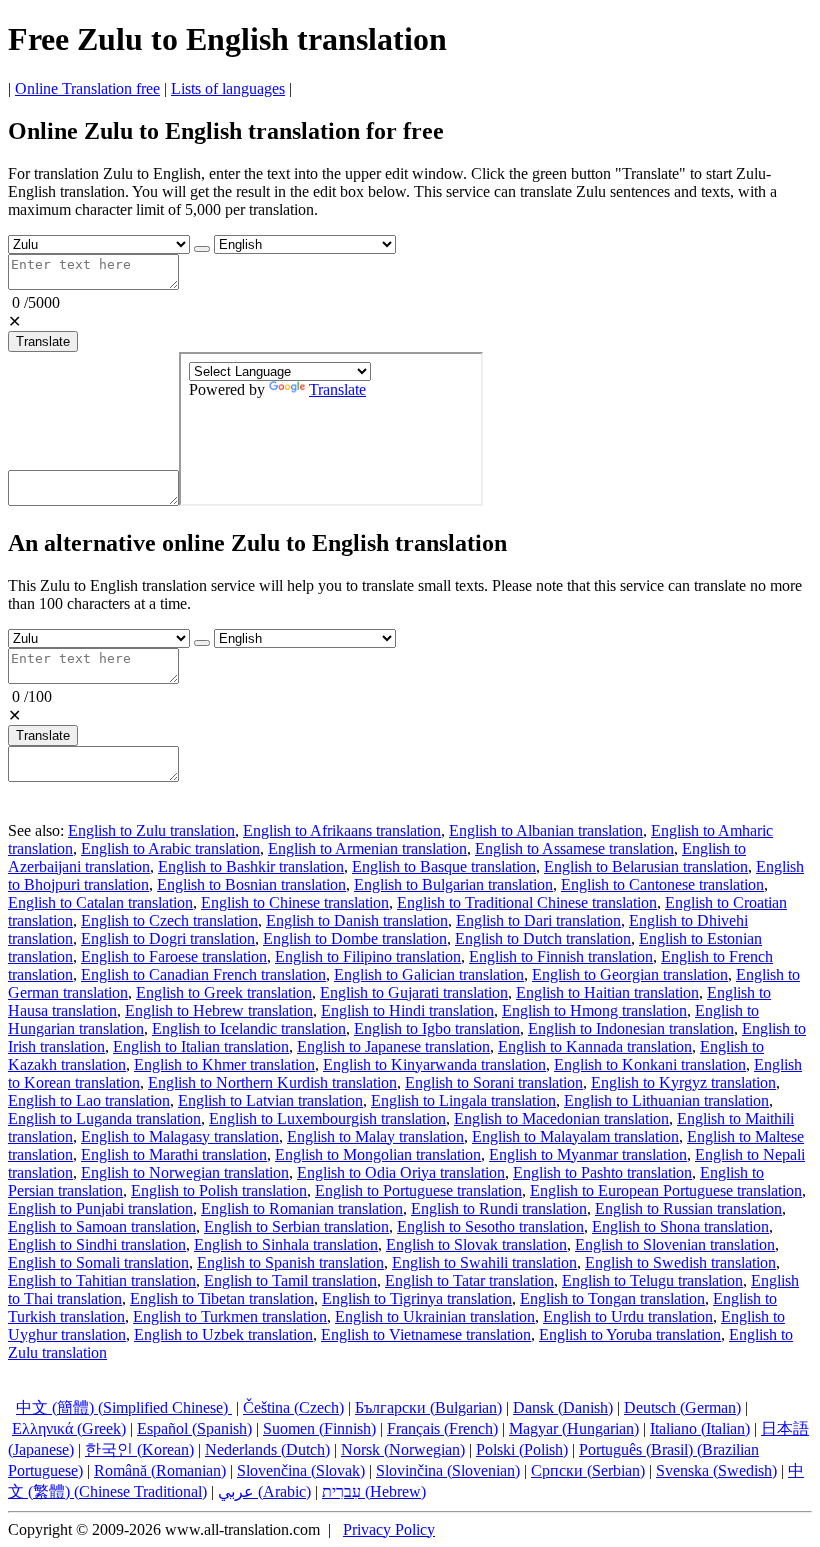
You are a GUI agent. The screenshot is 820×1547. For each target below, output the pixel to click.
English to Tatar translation (469, 1280)
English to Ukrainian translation (435, 1316)
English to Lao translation (89, 1100)
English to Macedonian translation (561, 1118)
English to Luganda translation (104, 1118)
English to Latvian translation (270, 1100)
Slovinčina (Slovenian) (448, 1470)
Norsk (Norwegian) (403, 1449)
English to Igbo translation (437, 1028)
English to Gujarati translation (414, 992)
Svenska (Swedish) (716, 1470)
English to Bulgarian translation (453, 884)
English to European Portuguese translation (666, 1190)
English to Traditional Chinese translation (527, 902)
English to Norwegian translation (185, 1172)
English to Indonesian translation (631, 1028)
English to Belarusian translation (646, 866)
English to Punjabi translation (100, 1208)
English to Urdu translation (628, 1316)
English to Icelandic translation (249, 1028)
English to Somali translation (98, 1262)
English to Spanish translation (290, 1262)
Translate (43, 341)
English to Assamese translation (574, 848)
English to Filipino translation (368, 956)
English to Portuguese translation (418, 1190)
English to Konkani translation (650, 1064)
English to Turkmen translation (230, 1316)
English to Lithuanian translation (666, 1100)
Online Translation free (87, 88)
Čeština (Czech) (293, 1407)
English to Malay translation (375, 1136)
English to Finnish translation (561, 956)
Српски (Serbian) (588, 1470)
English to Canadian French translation (203, 974)
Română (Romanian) (160, 1470)
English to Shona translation (680, 1226)
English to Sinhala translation (286, 1244)
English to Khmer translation (224, 1064)
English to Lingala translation (463, 1100)
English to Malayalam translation (575, 1136)
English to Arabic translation (170, 848)
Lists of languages (228, 88)
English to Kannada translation (595, 1046)
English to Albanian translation (546, 830)
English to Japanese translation (393, 1046)
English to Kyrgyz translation (683, 1082)
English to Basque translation (444, 866)
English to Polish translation (219, 1190)
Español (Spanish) (194, 1428)
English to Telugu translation (652, 1280)
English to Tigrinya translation (417, 1298)
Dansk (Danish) (563, 1407)
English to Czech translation (169, 920)
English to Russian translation (688, 1208)
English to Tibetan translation (222, 1298)
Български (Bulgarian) (428, 1407)
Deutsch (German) (682, 1407)
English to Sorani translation (494, 1082)
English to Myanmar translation (588, 1154)
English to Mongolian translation (378, 1154)
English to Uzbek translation (223, 1334)
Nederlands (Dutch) (267, 1449)
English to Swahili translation (484, 1262)
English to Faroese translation (174, 956)
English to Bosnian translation (251, 884)
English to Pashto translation (602, 1172)
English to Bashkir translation (251, 866)
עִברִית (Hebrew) (374, 1491)
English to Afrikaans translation (342, 830)
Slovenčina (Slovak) (301, 1470)
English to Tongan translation (612, 1298)
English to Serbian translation (296, 1226)
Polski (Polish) (522, 1449)
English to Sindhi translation (97, 1244)
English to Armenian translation (367, 848)
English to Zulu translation (151, 830)
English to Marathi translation (174, 1154)
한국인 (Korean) (139, 1449)
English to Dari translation (538, 920)
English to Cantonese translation (662, 884)
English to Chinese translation (295, 902)
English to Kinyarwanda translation (434, 1064)
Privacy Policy (389, 1529)
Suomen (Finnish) (319, 1428)
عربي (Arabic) (264, 1491)
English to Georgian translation (630, 974)
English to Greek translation (224, 992)
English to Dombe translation (355, 938)
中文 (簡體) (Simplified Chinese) (124, 1407)
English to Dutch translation (543, 938)
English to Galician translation (429, 974)
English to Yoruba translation (630, 1334)
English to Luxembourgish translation (327, 1118)
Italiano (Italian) (700, 1428)
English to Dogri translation (168, 938)
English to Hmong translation (594, 1010)
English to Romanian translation (302, 1208)
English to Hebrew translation (219, 1010)
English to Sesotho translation (490, 1226)
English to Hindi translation (407, 1010)
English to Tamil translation (290, 1280)
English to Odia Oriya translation (401, 1172)
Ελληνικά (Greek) (69, 1428)
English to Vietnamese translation (426, 1334)
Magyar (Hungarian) (574, 1428)
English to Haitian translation (607, 992)
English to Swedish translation (680, 1262)
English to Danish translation (357, 920)
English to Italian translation (201, 1046)
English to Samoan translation (102, 1226)
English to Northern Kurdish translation (272, 1082)
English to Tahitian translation (102, 1280)
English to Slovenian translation (675, 1244)
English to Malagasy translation (180, 1136)
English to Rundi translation (499, 1208)
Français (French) (442, 1428)
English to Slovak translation (476, 1244)
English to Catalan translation (100, 902)
